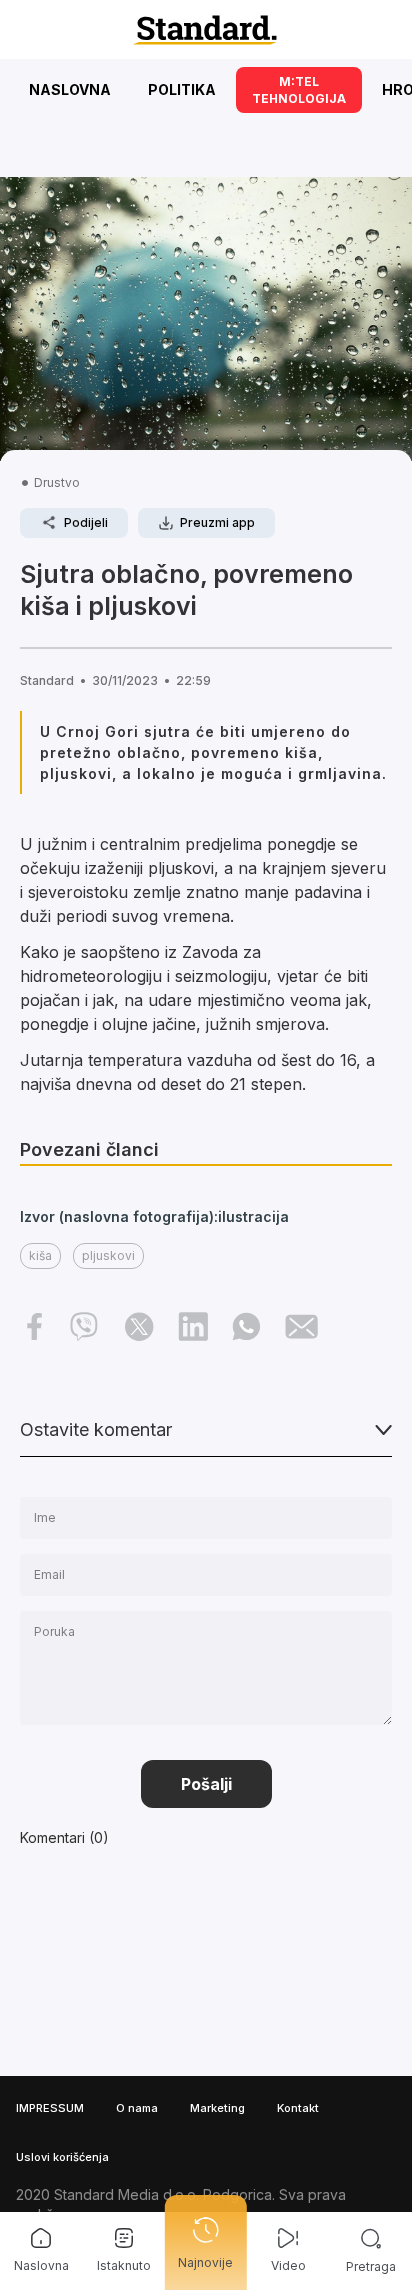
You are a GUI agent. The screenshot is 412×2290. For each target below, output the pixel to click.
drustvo (57, 482)
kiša (40, 1255)
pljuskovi (108, 1255)
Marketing (217, 2108)
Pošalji (206, 1784)
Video (288, 2265)
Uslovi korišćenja (62, 2157)
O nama (137, 2108)
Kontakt (298, 2108)
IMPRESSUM (50, 2108)
